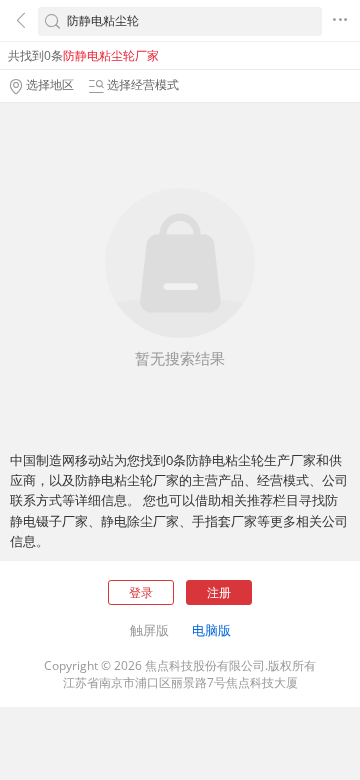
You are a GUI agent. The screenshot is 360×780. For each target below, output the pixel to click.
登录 (141, 592)
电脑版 (211, 630)
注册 (219, 592)
